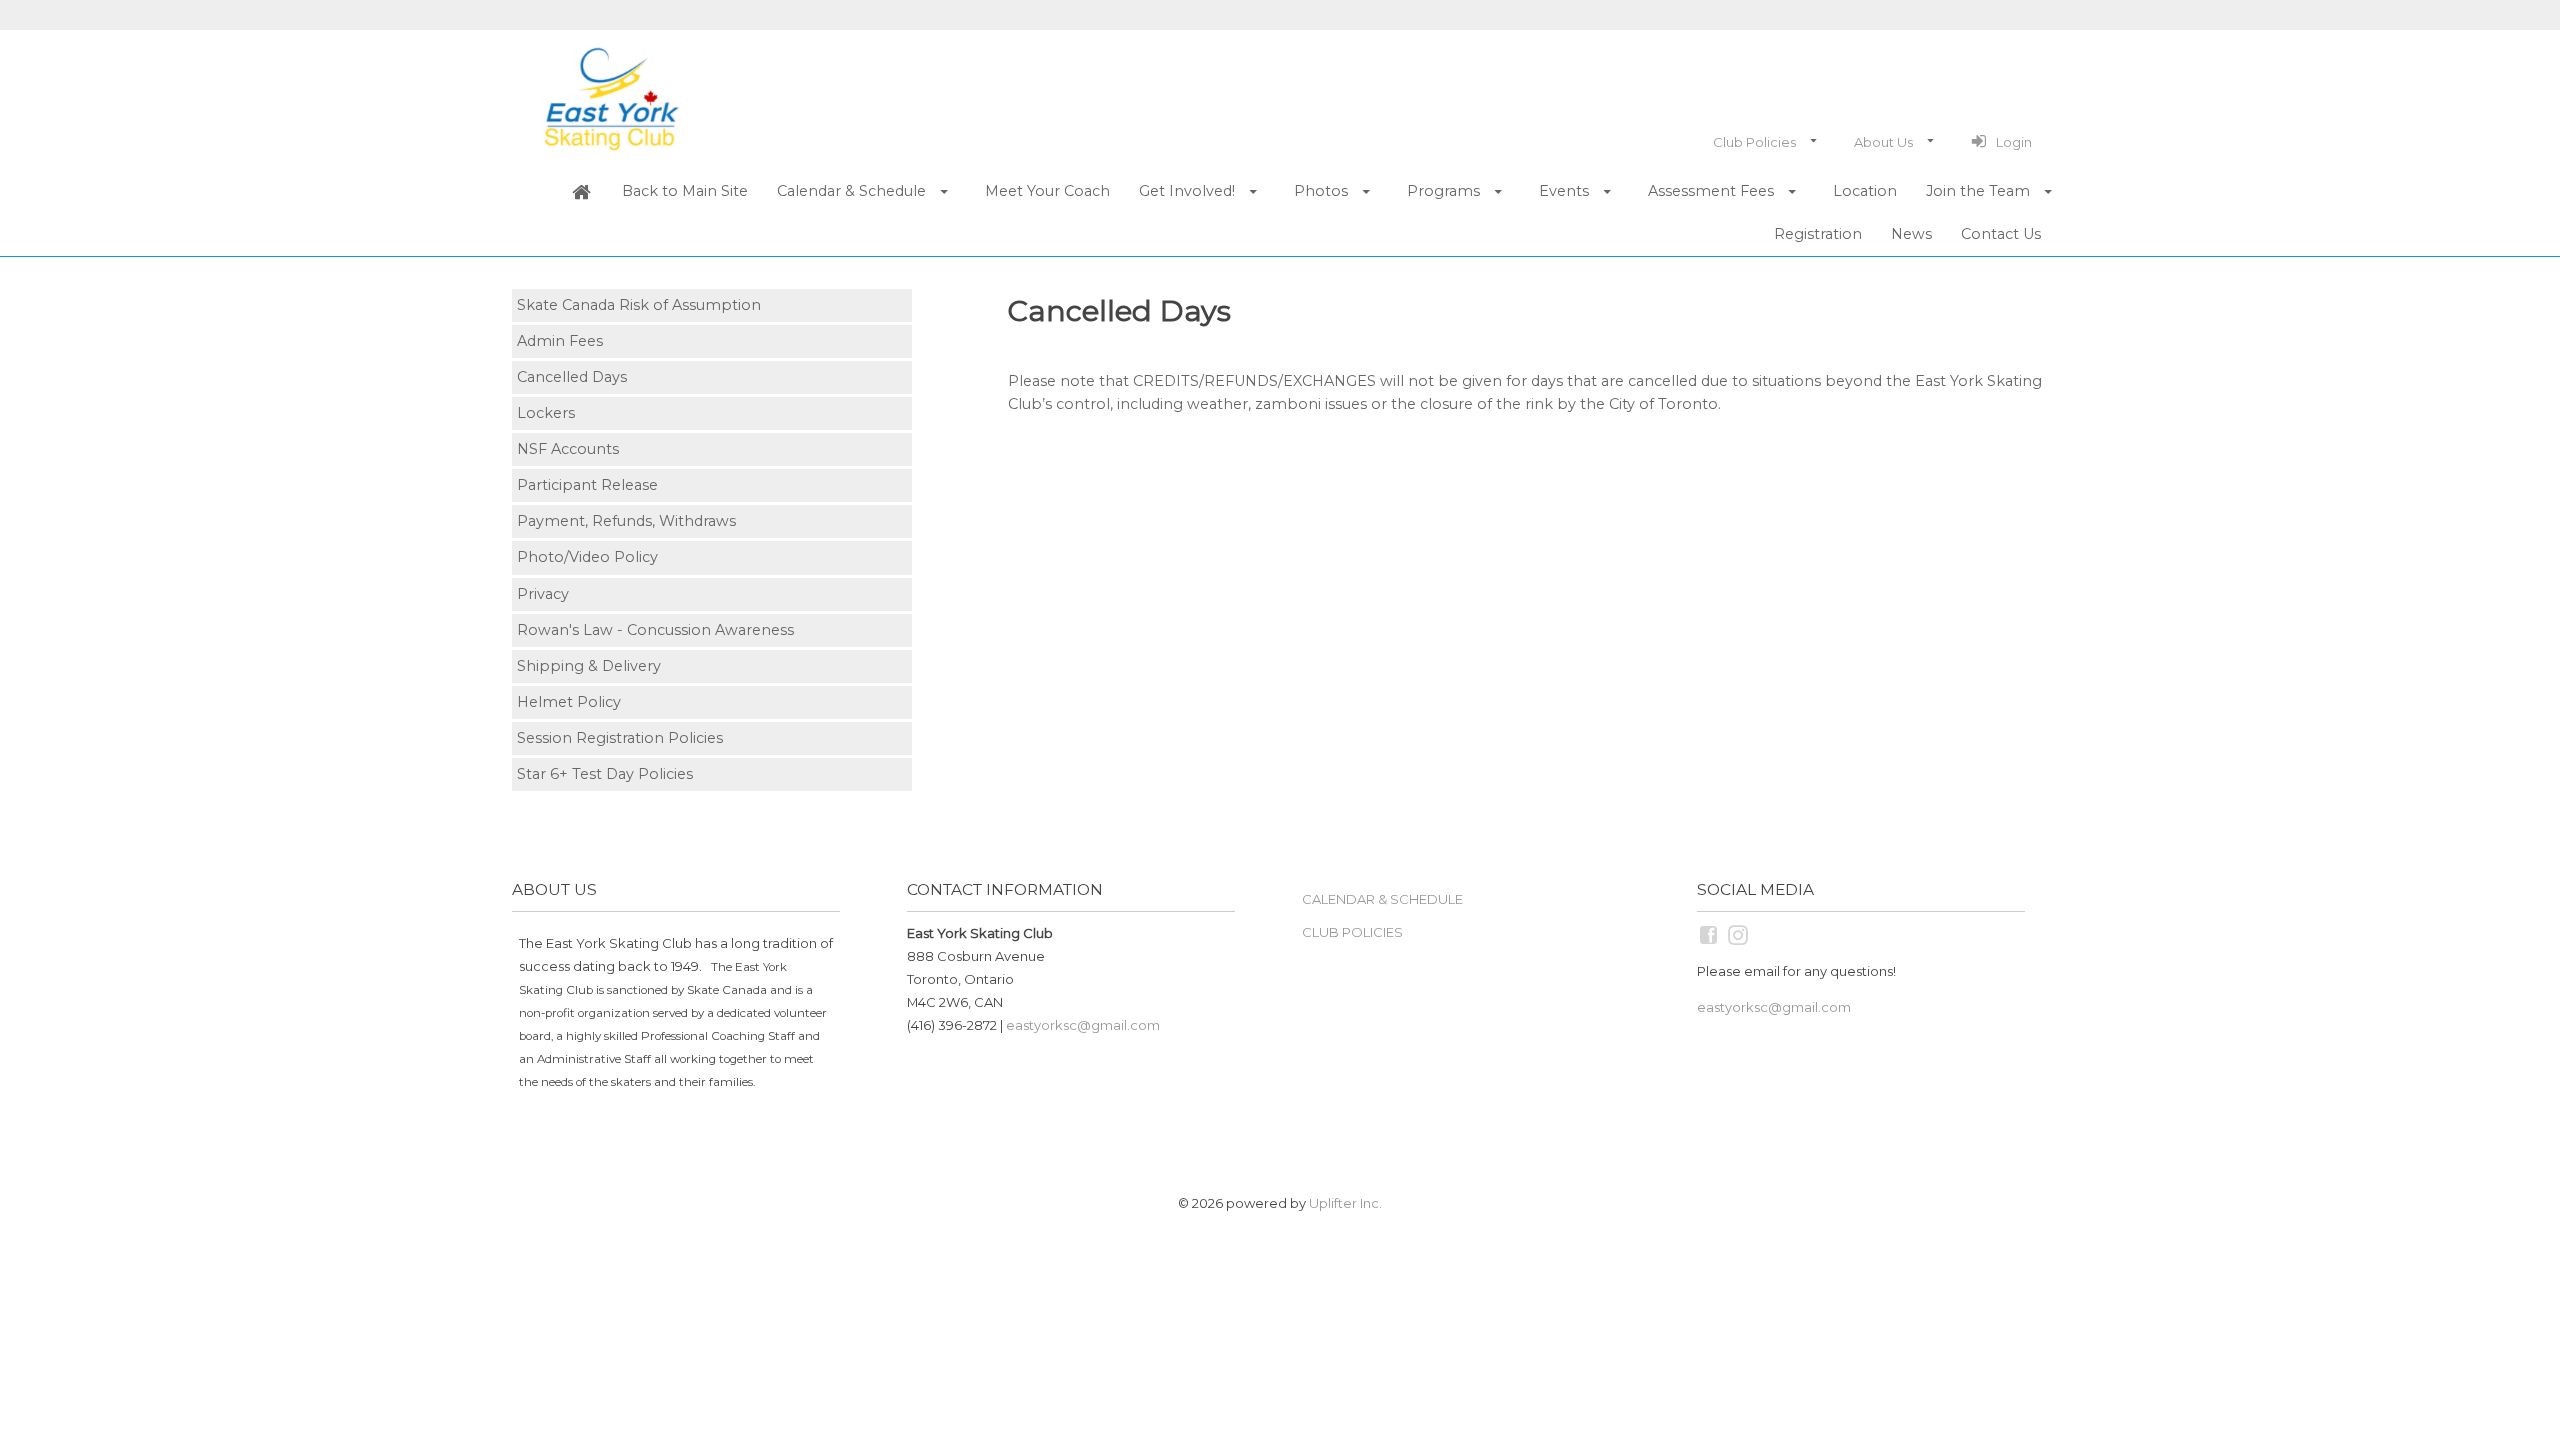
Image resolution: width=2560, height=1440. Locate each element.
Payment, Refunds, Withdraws (626, 521)
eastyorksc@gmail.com (1083, 1025)
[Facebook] (1710, 933)
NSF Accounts (568, 449)
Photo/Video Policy (587, 557)
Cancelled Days (572, 377)
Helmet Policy (569, 702)
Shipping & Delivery (589, 666)
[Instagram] (1739, 933)
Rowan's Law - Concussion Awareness (655, 630)
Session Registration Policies (620, 738)
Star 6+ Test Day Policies (605, 774)
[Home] (581, 192)
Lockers (546, 413)
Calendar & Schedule (1382, 899)
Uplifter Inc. (1345, 1203)
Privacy (543, 594)
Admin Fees (560, 341)
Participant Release (587, 485)
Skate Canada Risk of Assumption (639, 305)
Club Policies (1352, 932)
